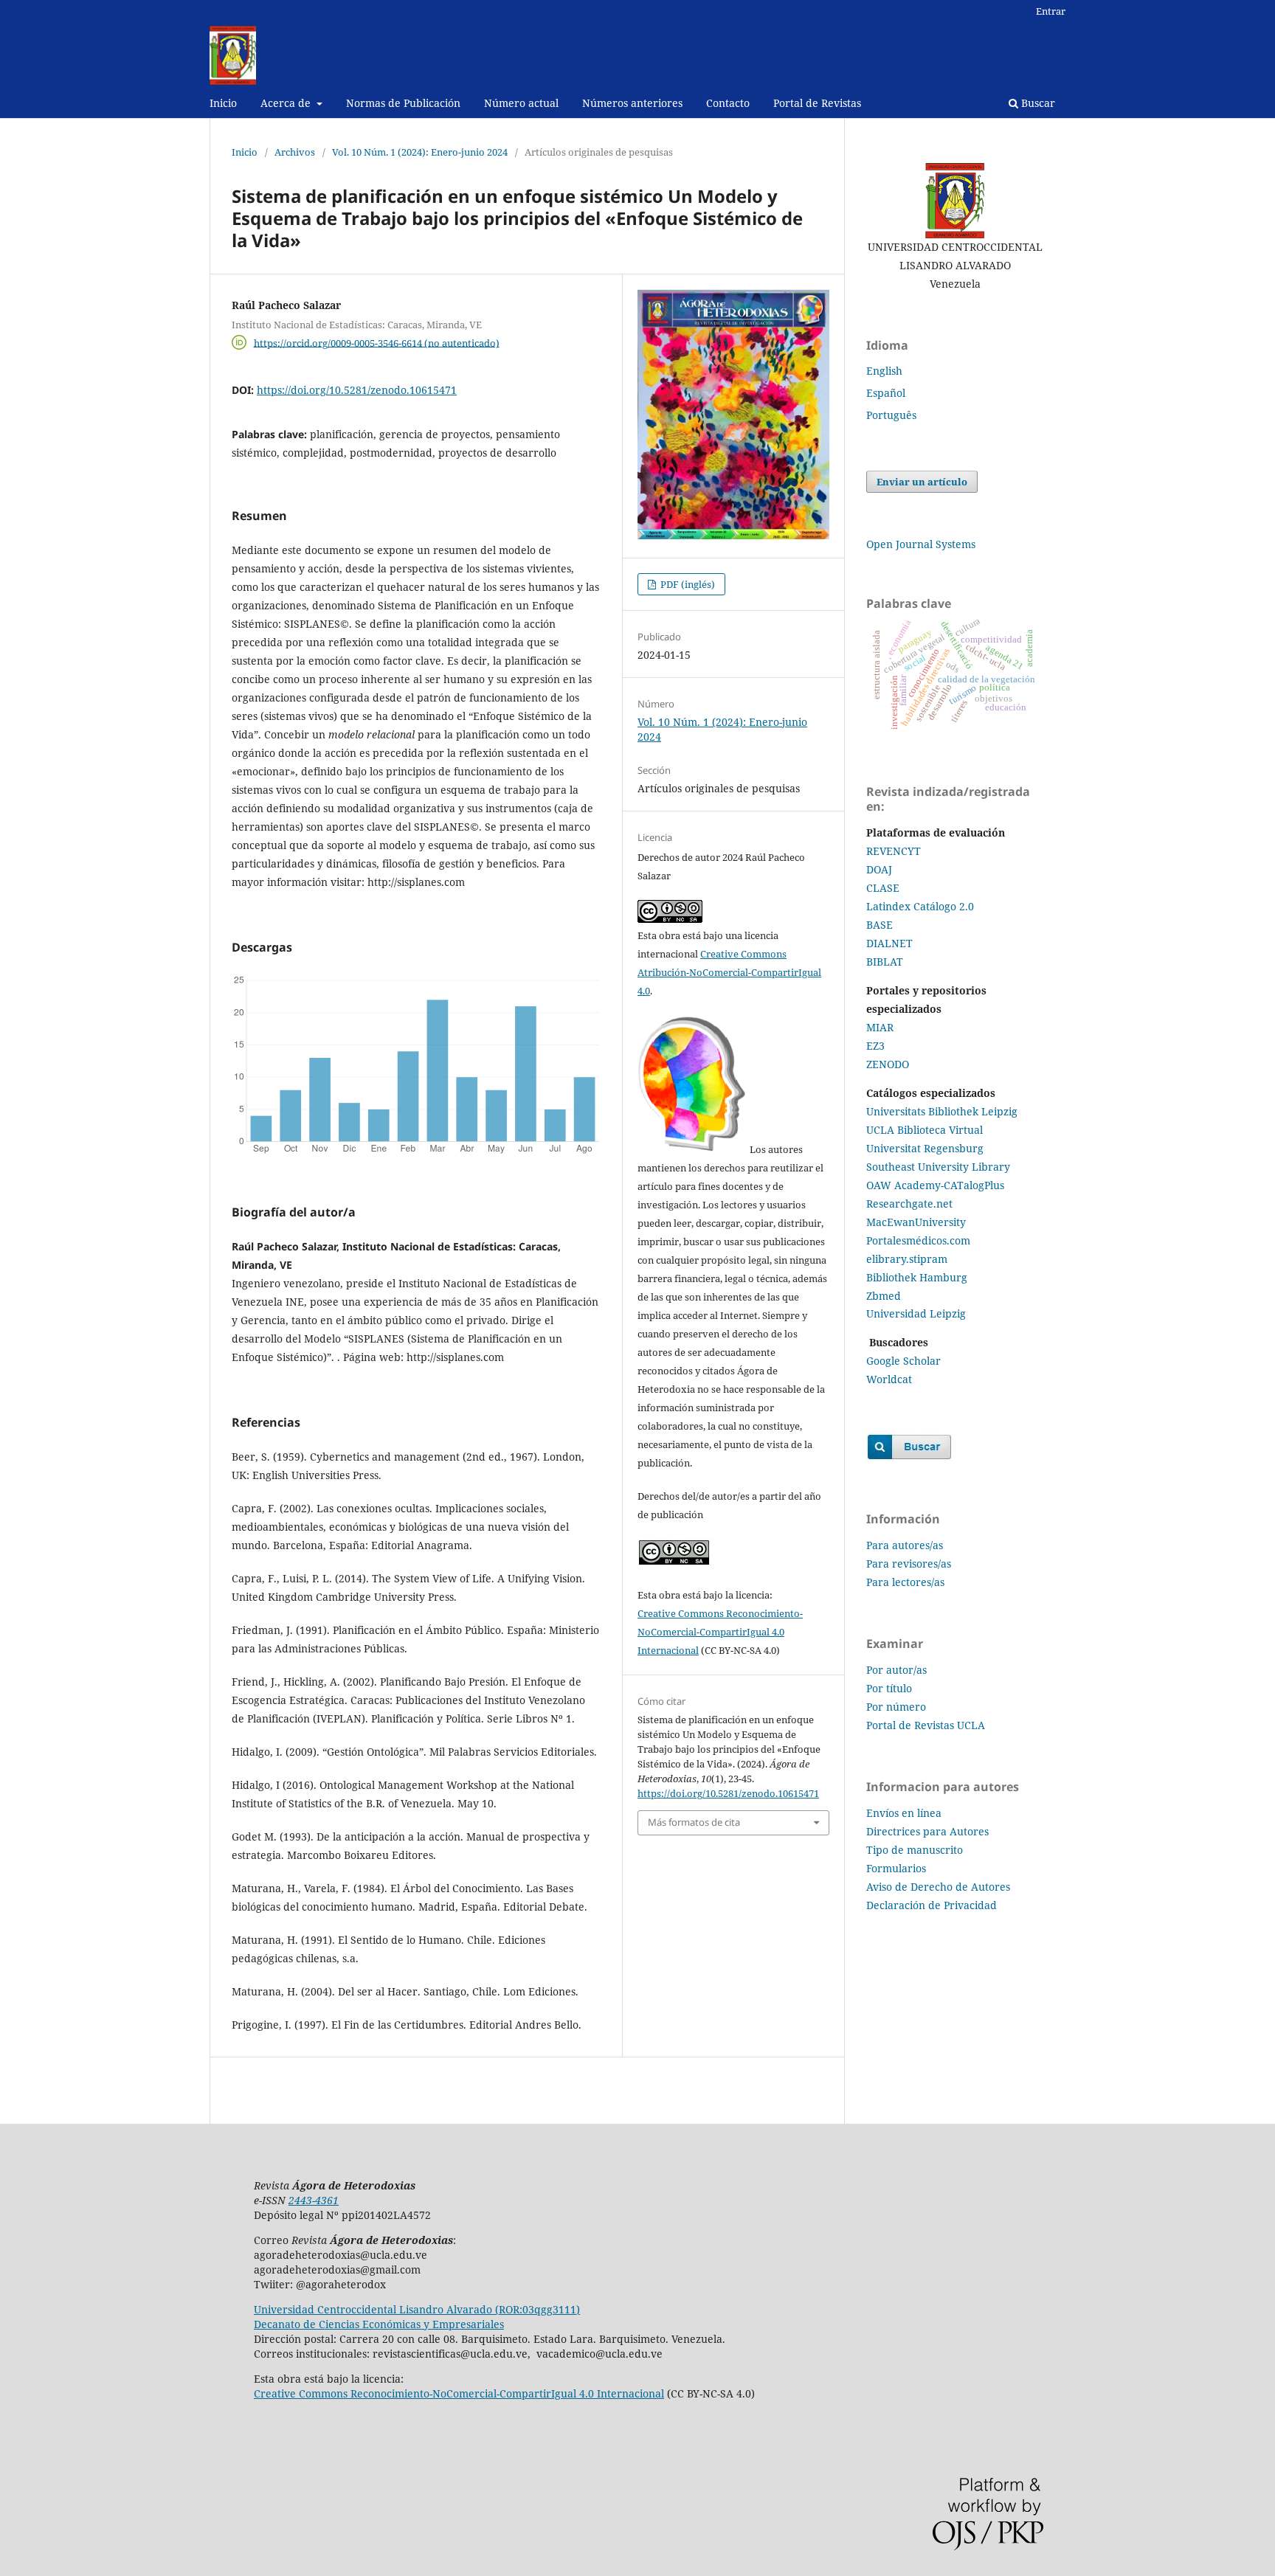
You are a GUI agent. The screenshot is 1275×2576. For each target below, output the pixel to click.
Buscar (1037, 103)
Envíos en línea (904, 1813)
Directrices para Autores (927, 1831)
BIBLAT (885, 962)
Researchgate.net (909, 1204)
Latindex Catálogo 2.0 (920, 906)
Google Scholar (903, 1361)
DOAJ (879, 869)
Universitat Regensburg (925, 1148)
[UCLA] (955, 201)
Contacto (728, 103)
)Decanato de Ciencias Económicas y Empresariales (417, 2317)
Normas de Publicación (403, 103)
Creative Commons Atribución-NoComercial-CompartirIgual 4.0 (729, 972)
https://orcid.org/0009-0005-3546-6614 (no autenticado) (377, 342)
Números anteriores (632, 103)
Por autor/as (896, 1670)
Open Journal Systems (921, 544)
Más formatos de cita (694, 1822)
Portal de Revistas (817, 103)
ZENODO (888, 1064)
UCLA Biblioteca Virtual (925, 1130)
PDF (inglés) (687, 584)
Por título (889, 1688)
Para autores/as (905, 1545)
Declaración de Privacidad (932, 1905)
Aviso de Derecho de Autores (938, 1887)
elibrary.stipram (907, 1259)
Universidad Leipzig (916, 1313)
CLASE (883, 888)
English (884, 371)
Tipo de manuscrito (915, 1850)
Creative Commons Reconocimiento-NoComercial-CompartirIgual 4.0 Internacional (720, 1632)
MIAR (880, 1027)
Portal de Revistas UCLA (926, 1725)
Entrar (1051, 11)
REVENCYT (895, 851)
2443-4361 (314, 2200)
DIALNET (889, 943)
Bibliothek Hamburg (917, 1277)
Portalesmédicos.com (918, 1240)
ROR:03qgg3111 (538, 2309)
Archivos (295, 152)
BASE (880, 925)
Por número (896, 1707)
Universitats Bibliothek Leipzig (942, 1111)
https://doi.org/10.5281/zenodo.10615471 (357, 390)
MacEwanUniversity (916, 1222)
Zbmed (884, 1296)
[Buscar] (909, 1457)
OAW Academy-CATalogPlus (935, 1185)
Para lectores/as (905, 1582)
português (891, 415)
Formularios (896, 1868)
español (886, 393)
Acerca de (287, 103)
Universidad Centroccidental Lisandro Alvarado (373, 2309)
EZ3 (875, 1046)
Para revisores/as (909, 1564)
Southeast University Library (938, 1167)
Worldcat (889, 1379)
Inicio (223, 103)
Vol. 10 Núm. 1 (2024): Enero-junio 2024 (420, 152)
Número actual (521, 103)
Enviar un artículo (922, 482)
